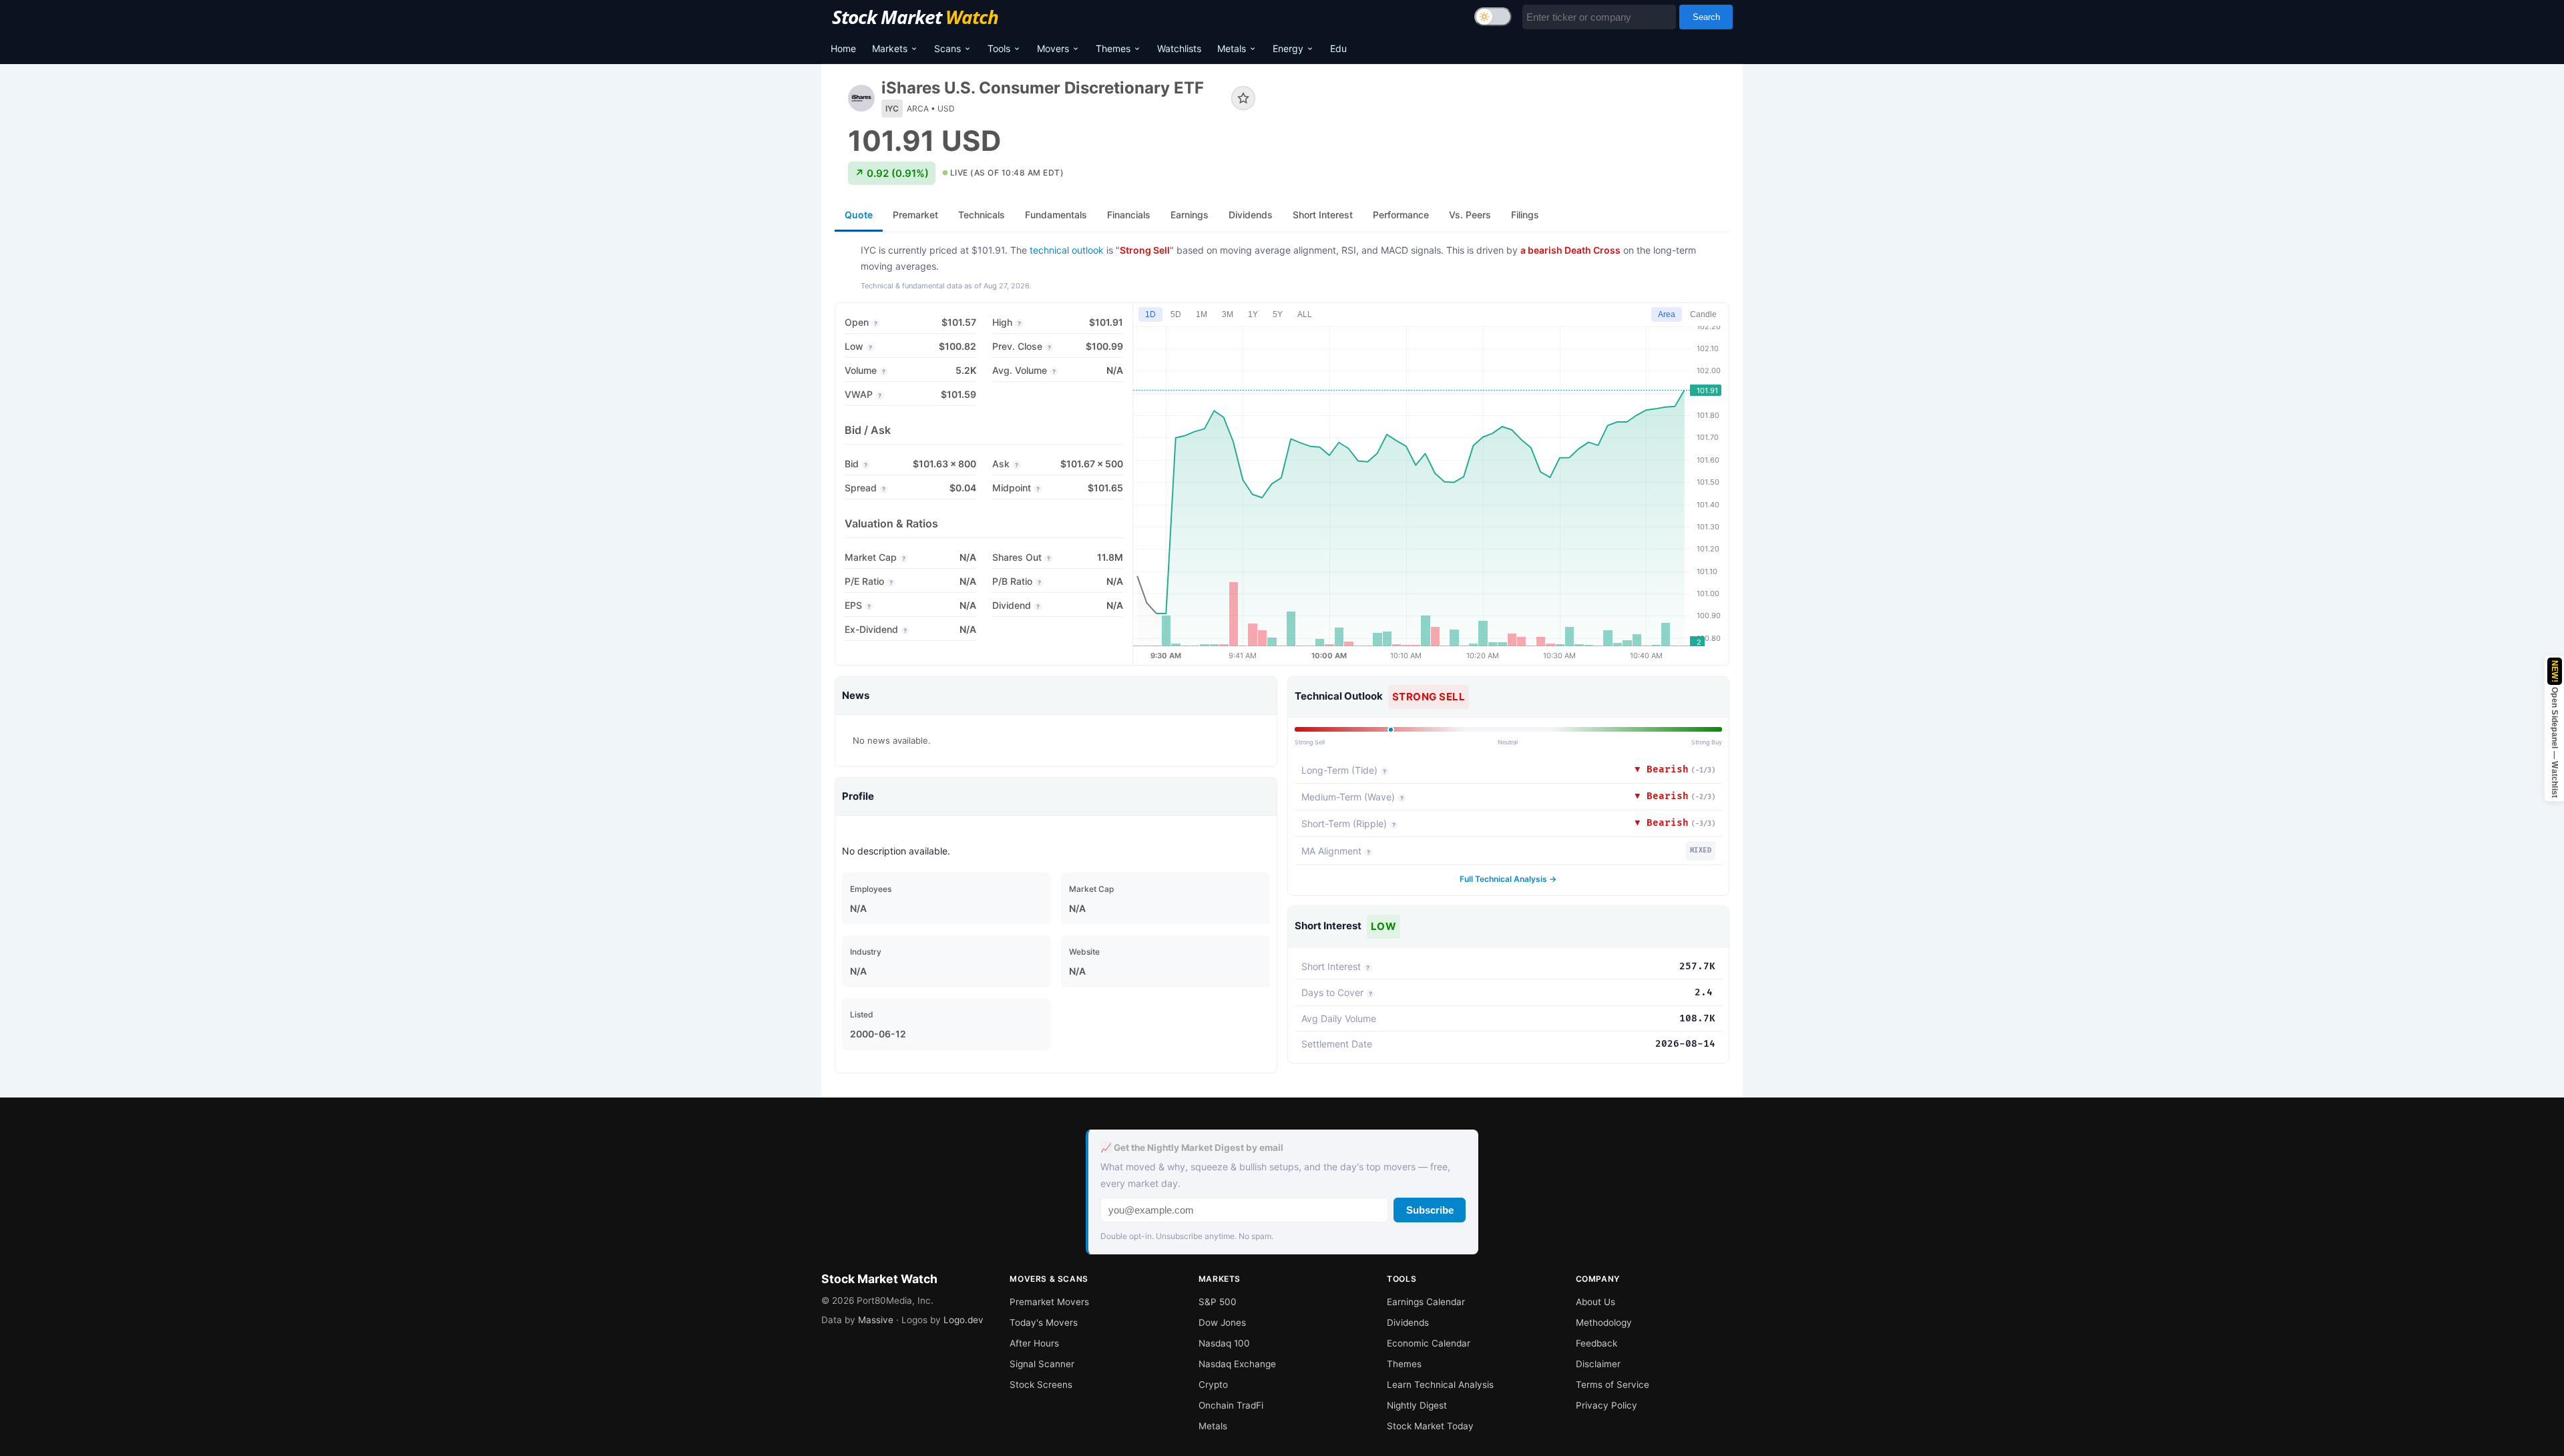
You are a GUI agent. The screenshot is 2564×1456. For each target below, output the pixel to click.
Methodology (1604, 1322)
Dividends (1408, 1322)
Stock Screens (1041, 1385)
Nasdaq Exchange (1237, 1364)
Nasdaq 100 (1224, 1343)
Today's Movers (1044, 1322)
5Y (1278, 314)
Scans (947, 48)
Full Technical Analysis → (1508, 879)
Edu (1338, 48)
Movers (1053, 48)
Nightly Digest (1417, 1405)
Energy (1288, 48)
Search (1706, 17)
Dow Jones (1222, 1322)
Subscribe (1430, 1210)
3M (1228, 314)
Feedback (1596, 1343)
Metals (1232, 48)
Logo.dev (964, 1320)
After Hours (1034, 1343)
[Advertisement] (1502, 123)
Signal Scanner (1042, 1364)
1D (1150, 314)
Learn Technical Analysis (1440, 1385)
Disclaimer (1598, 1364)
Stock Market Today (1430, 1426)
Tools (999, 48)
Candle (1703, 314)
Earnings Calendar (1426, 1302)
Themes (1113, 48)
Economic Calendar (1429, 1343)
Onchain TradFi (1231, 1405)
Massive (876, 1320)
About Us (1595, 1302)
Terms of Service (1613, 1385)
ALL (1305, 314)
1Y (1253, 314)
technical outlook (1067, 250)
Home (843, 48)
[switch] (1493, 17)
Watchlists (1179, 48)
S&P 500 (1218, 1302)
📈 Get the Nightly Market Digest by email (1192, 1148)
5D (1176, 314)
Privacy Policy (1607, 1405)
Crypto (1213, 1385)
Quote (859, 215)
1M (1202, 314)
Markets (890, 48)
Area (1667, 314)
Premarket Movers (1049, 1302)
